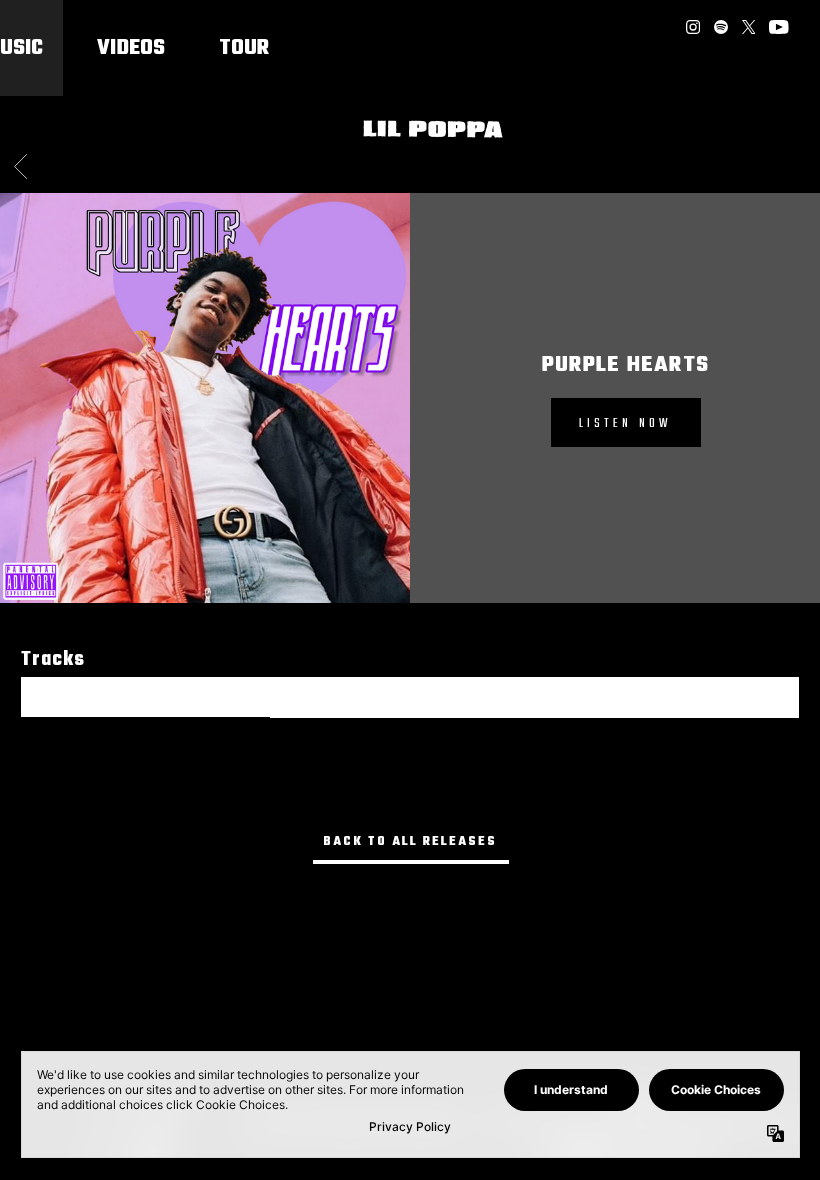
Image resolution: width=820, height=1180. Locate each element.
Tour (244, 48)
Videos (131, 48)
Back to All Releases (410, 842)
